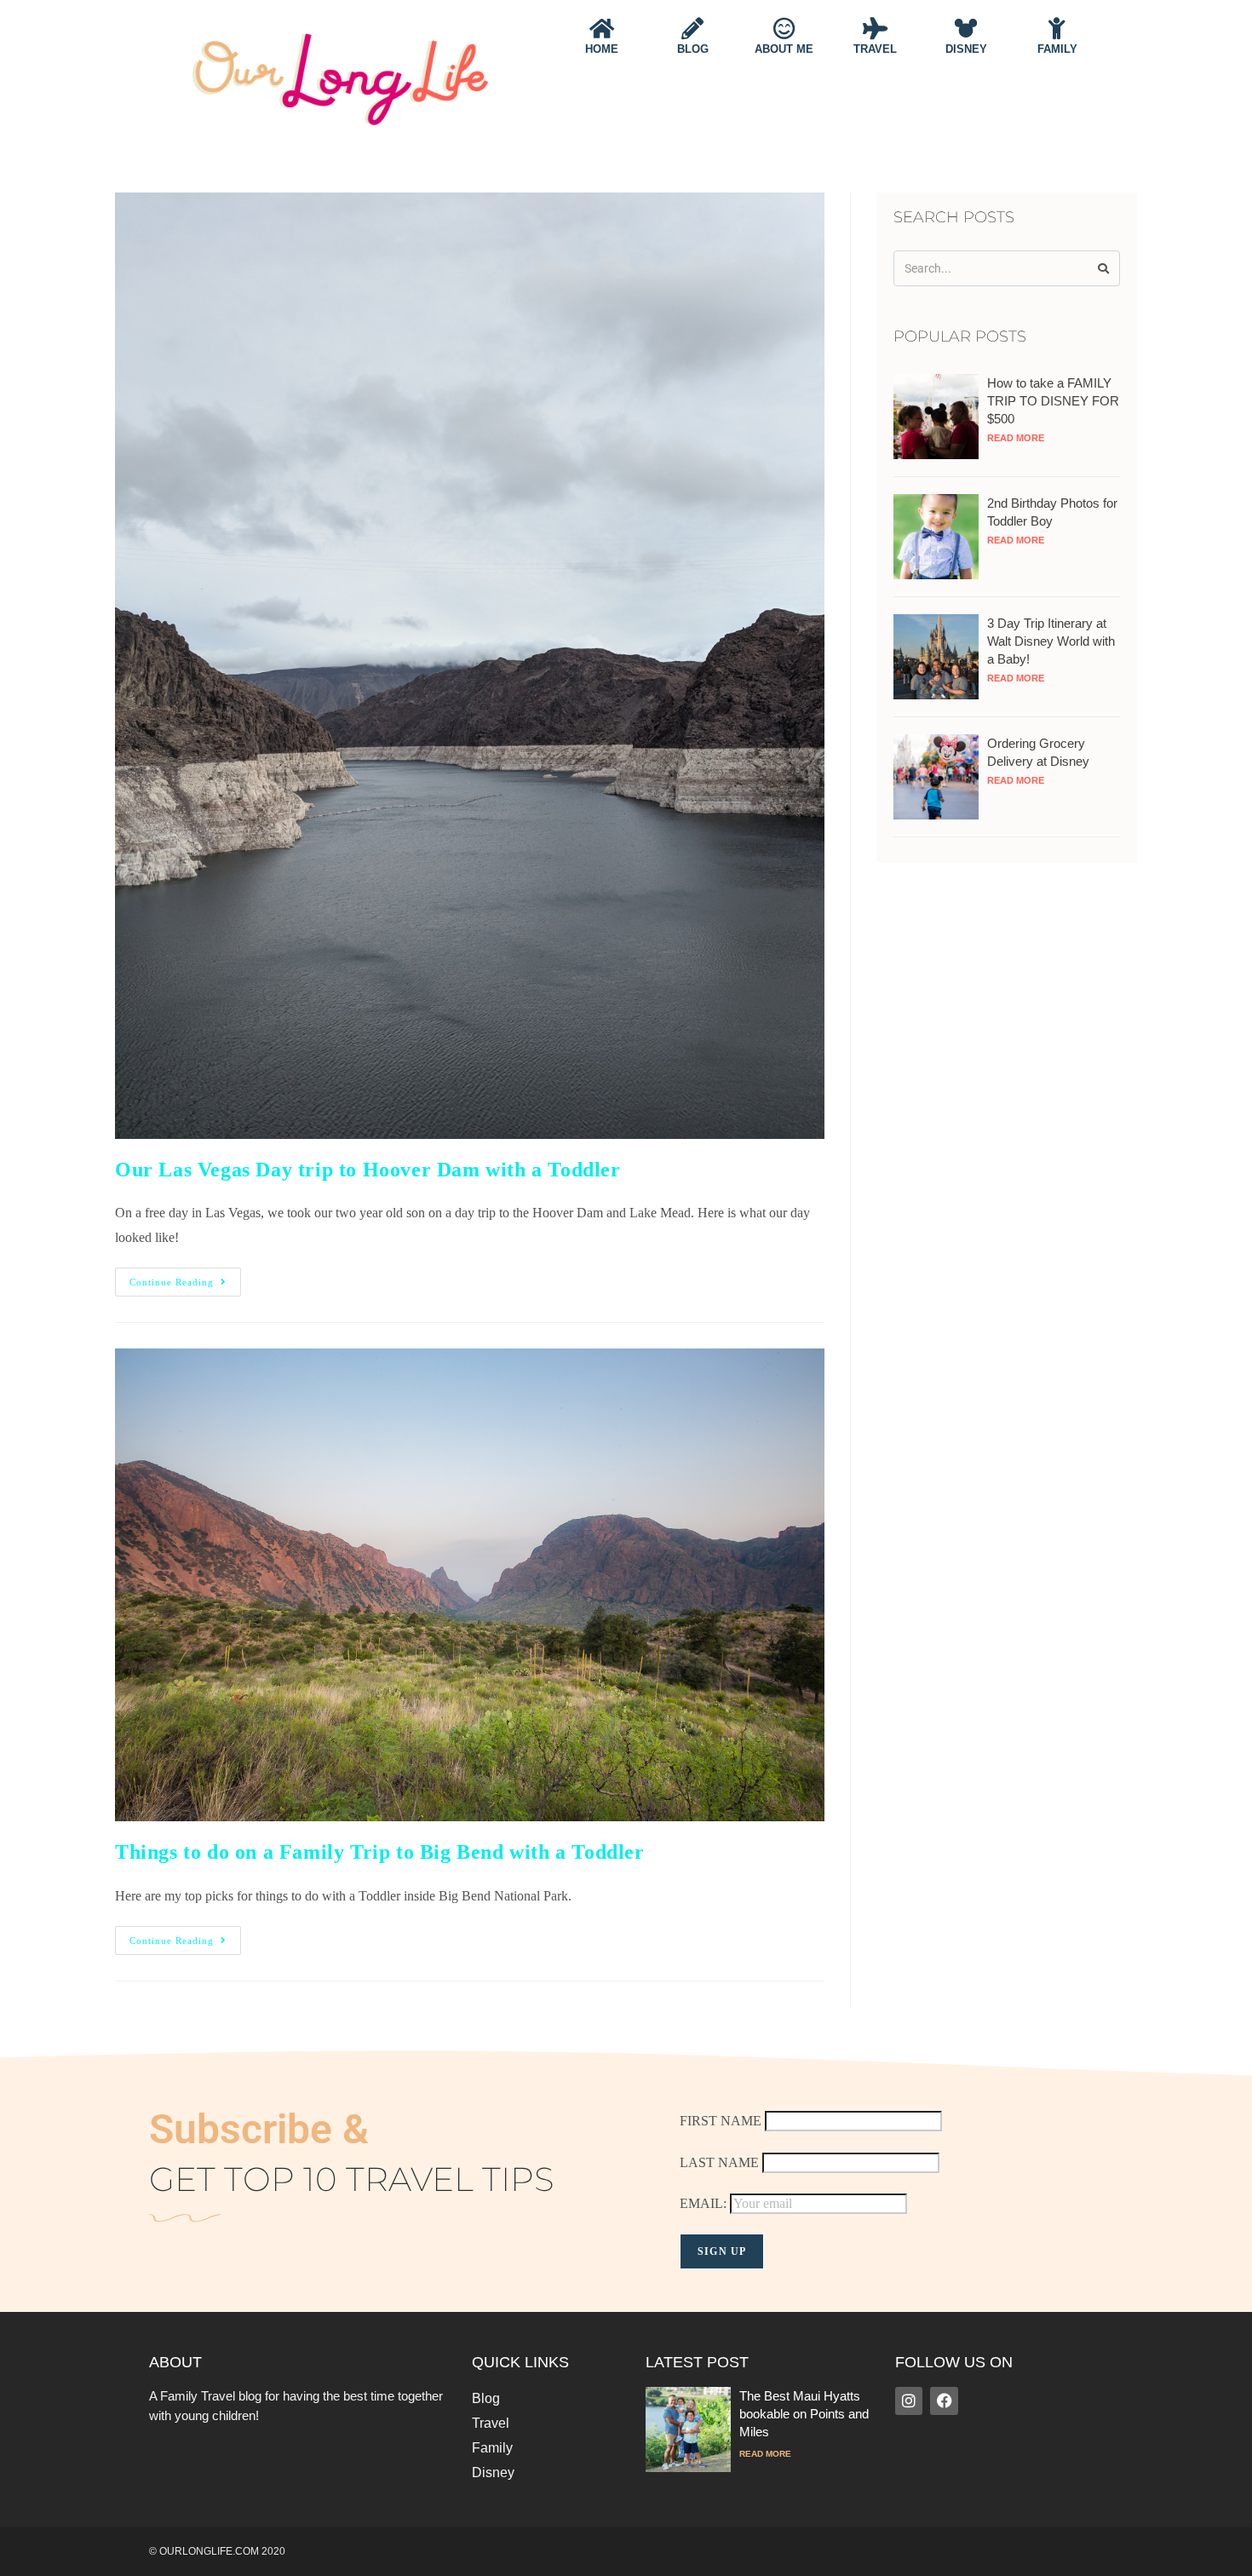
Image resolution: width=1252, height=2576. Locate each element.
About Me (784, 49)
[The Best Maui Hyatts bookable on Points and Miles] (688, 2428)
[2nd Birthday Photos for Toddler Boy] (936, 535)
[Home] (601, 28)
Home (602, 49)
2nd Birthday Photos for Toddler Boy (1052, 512)
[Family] (1057, 28)
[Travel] (875, 28)
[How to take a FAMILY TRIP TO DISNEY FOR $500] (936, 415)
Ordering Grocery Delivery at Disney (1038, 752)
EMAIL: (705, 2203)
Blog (693, 49)
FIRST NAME (721, 2121)
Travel (875, 49)
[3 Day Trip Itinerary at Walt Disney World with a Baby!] (936, 655)
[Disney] (966, 28)
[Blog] (692, 28)
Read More (1016, 438)
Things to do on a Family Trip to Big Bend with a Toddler (380, 1852)
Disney (966, 49)
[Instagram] (909, 2401)
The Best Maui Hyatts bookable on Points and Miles (804, 2414)
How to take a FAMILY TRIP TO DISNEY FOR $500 (1053, 401)
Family (1057, 49)
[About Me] (784, 28)
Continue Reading (185, 1277)
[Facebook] (944, 2401)
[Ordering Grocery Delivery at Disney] (936, 776)
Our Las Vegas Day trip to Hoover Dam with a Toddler (368, 1170)
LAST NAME (719, 2162)
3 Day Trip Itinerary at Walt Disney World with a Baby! (1051, 641)
